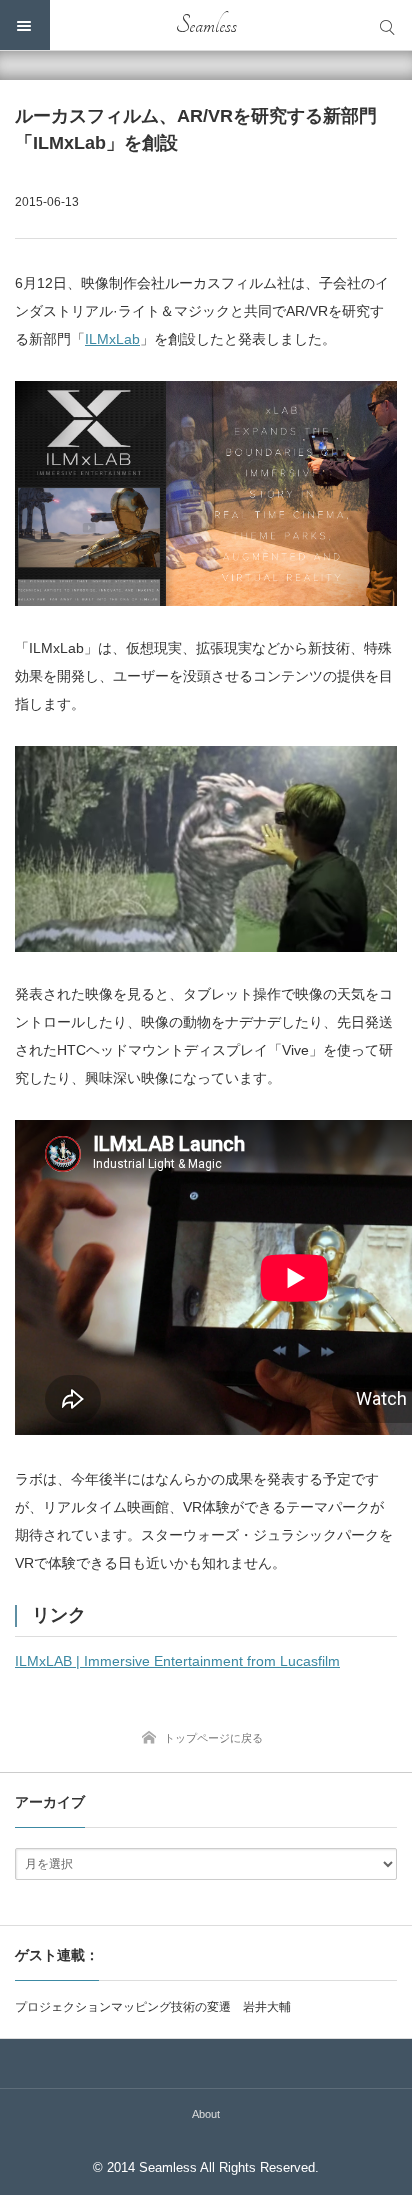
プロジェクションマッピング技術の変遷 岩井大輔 (153, 2007)
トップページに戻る (213, 1738)
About (206, 2114)
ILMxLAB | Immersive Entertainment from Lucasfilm (177, 1661)
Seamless (206, 25)
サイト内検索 (387, 25)
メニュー (25, 25)
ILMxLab (112, 339)
